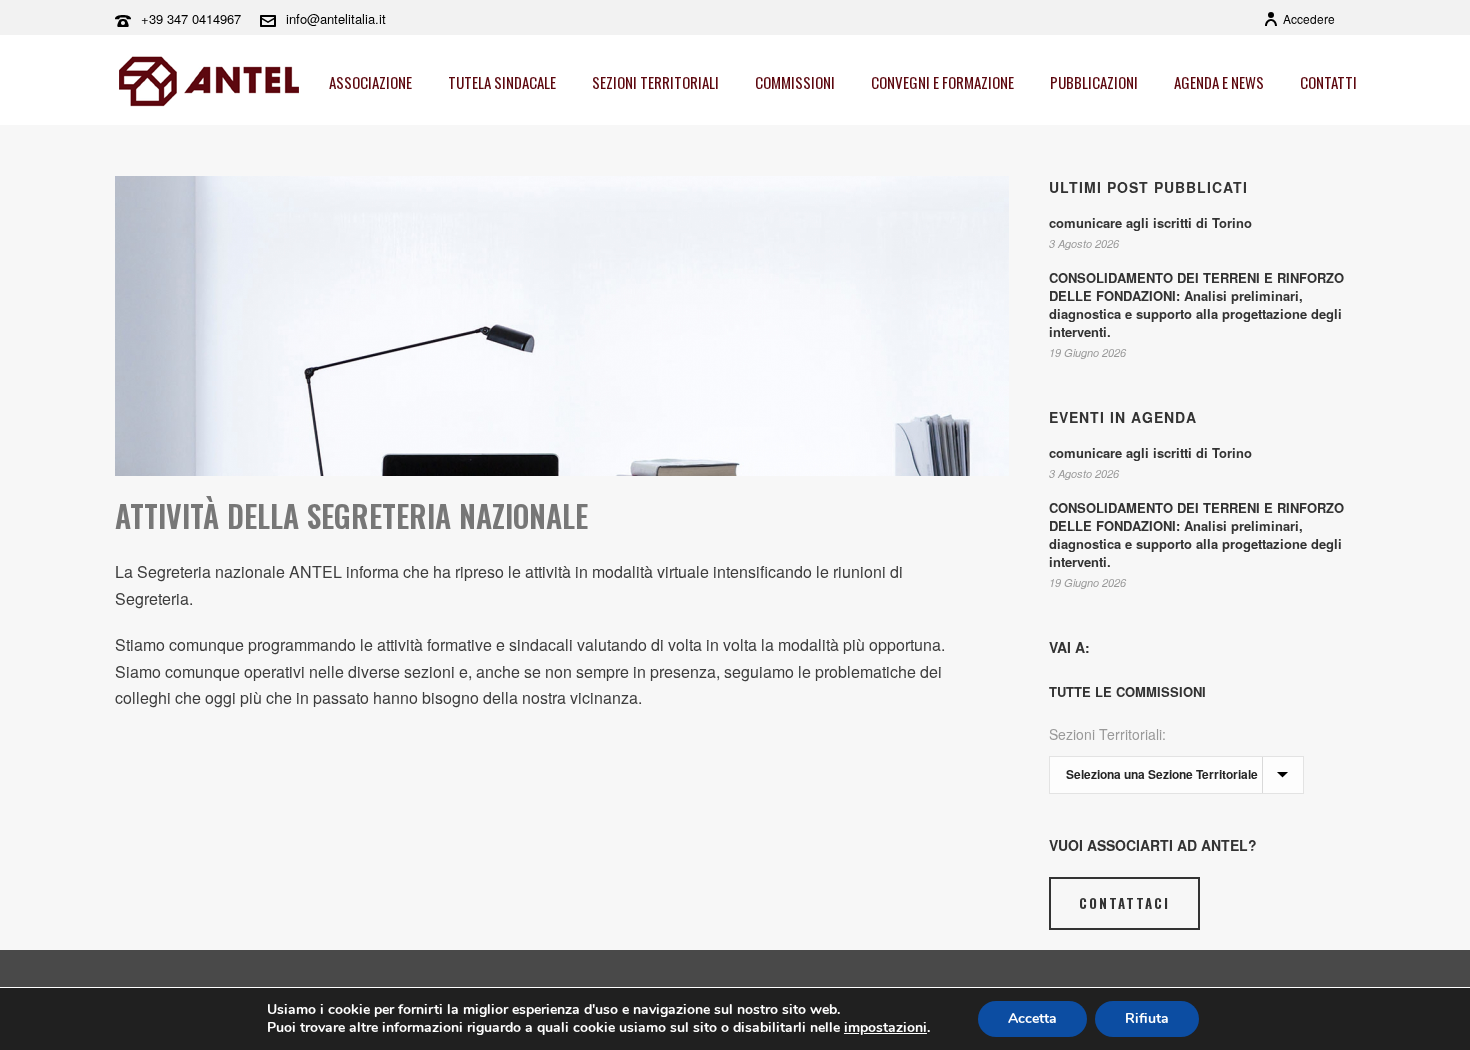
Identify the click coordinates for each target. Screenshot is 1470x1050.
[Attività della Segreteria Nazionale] (562, 326)
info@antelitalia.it (336, 18)
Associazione (370, 82)
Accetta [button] (1032, 1018)
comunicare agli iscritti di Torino (1150, 223)
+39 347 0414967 (191, 18)
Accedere (1309, 18)
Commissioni (795, 82)
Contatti (1328, 82)
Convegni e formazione (942, 82)
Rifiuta (1147, 1018)
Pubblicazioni (1094, 82)
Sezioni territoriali (655, 82)
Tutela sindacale (502, 82)
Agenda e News (1219, 82)
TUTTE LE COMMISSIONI (1127, 691)
